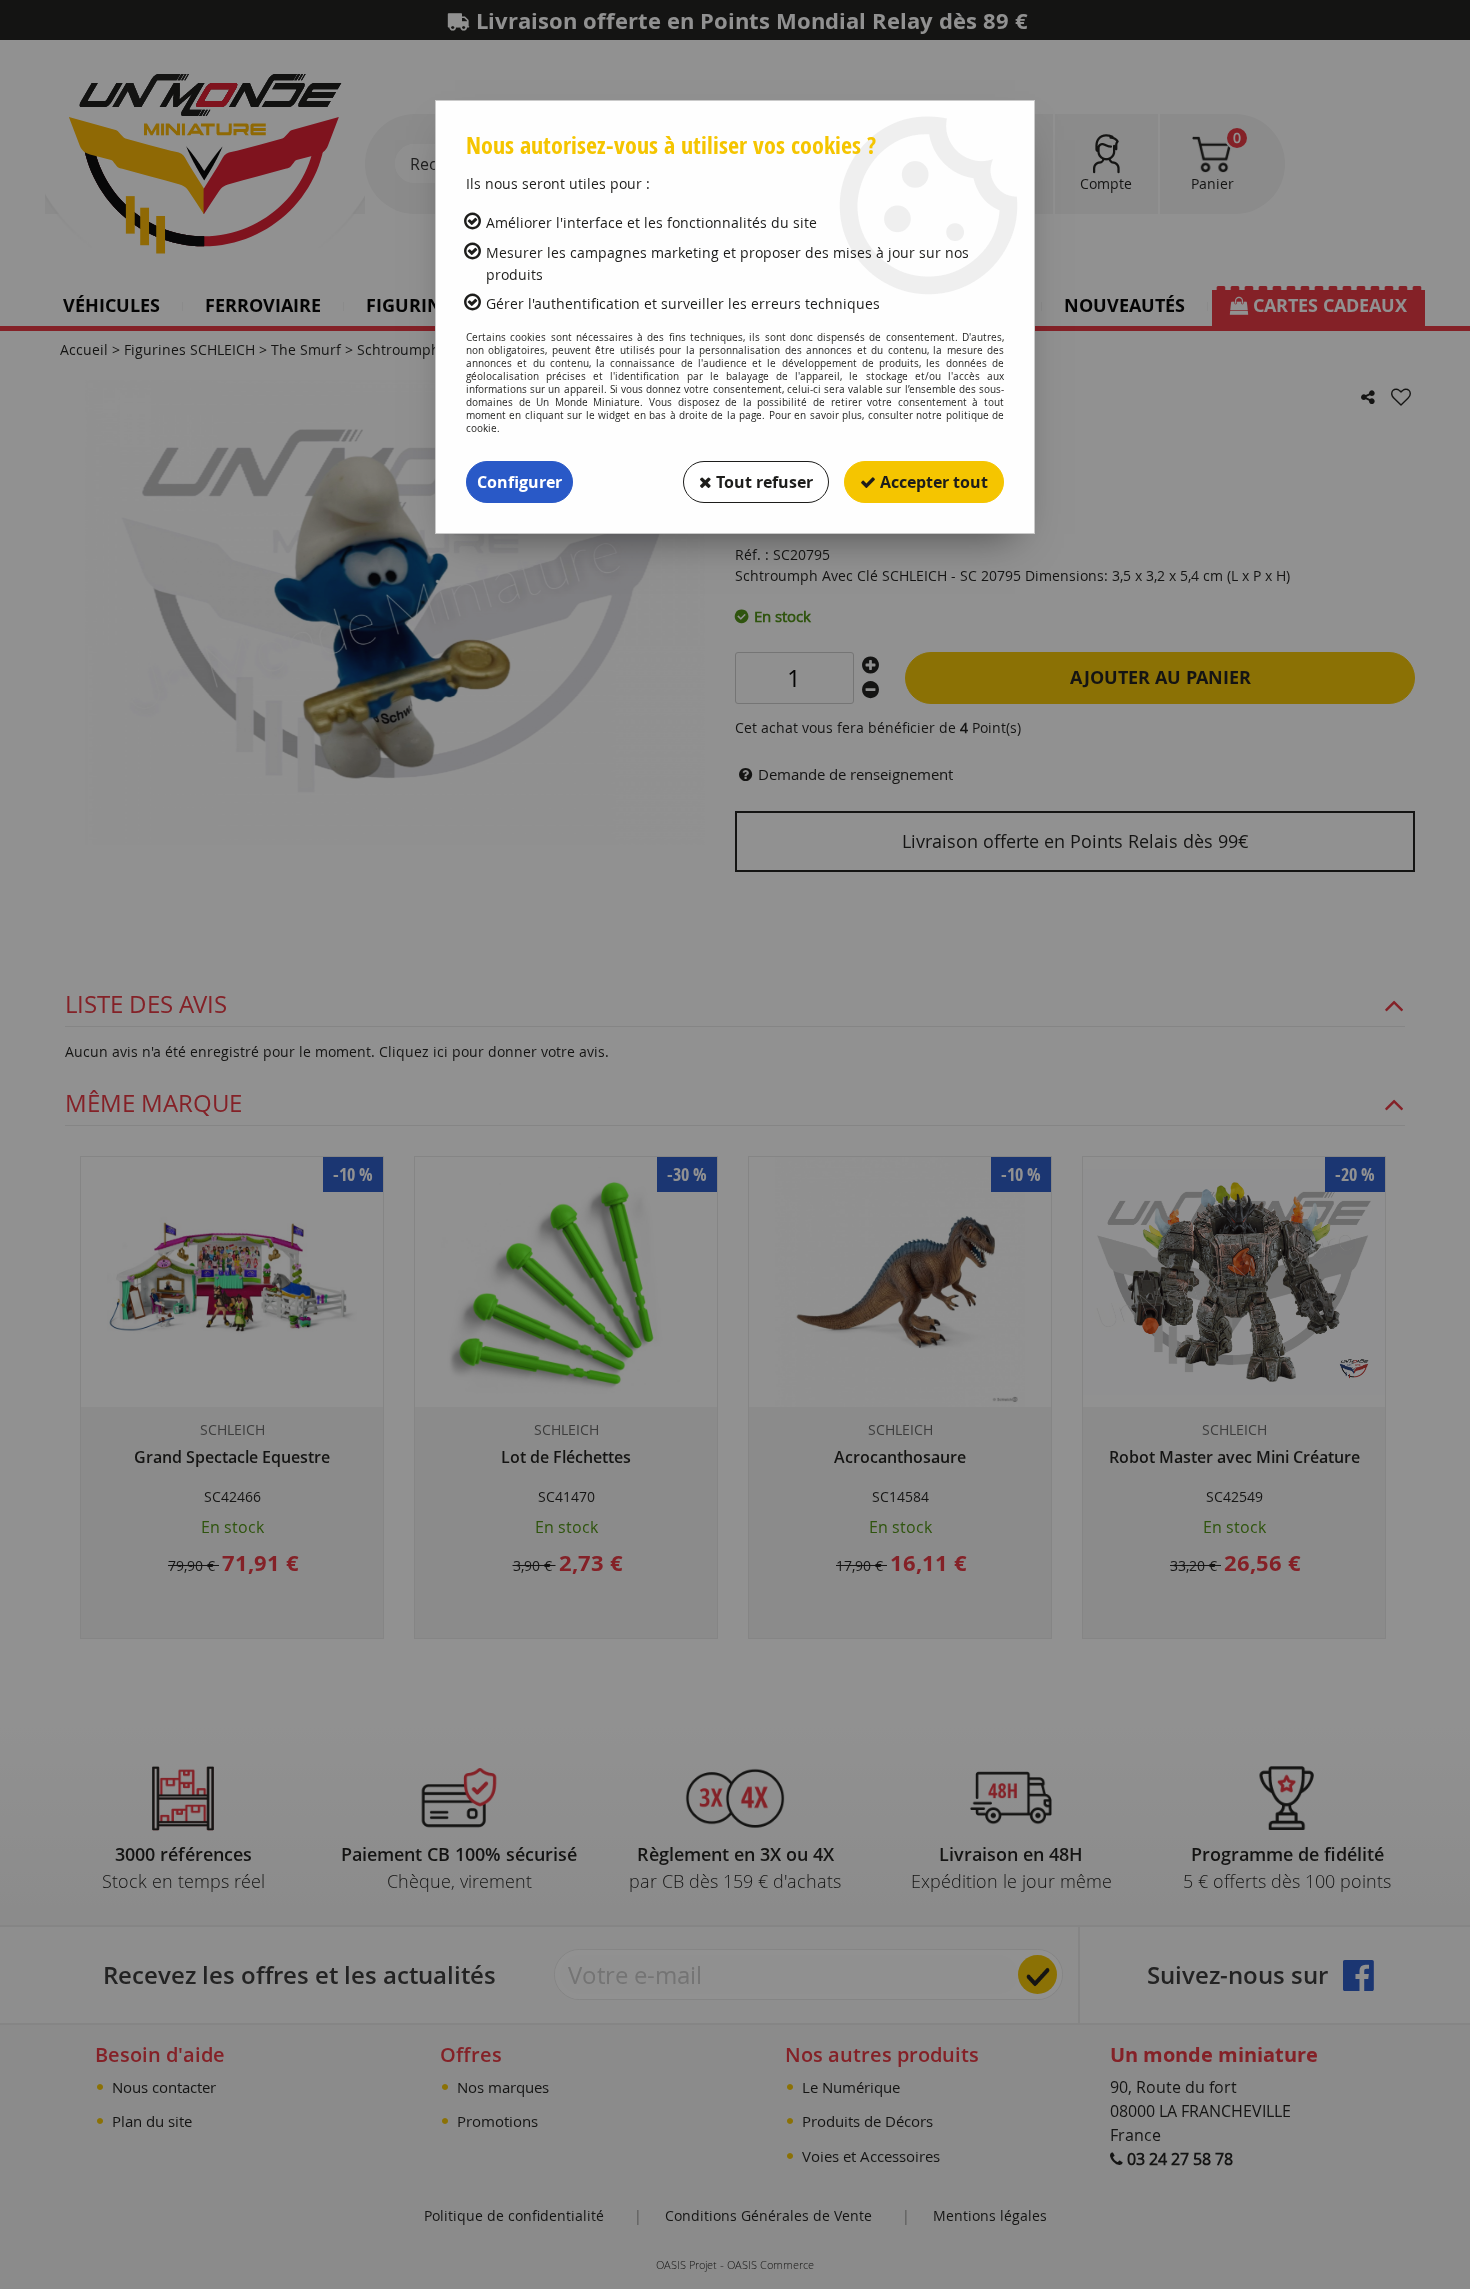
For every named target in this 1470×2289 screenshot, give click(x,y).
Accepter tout (932, 482)
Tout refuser (762, 482)
